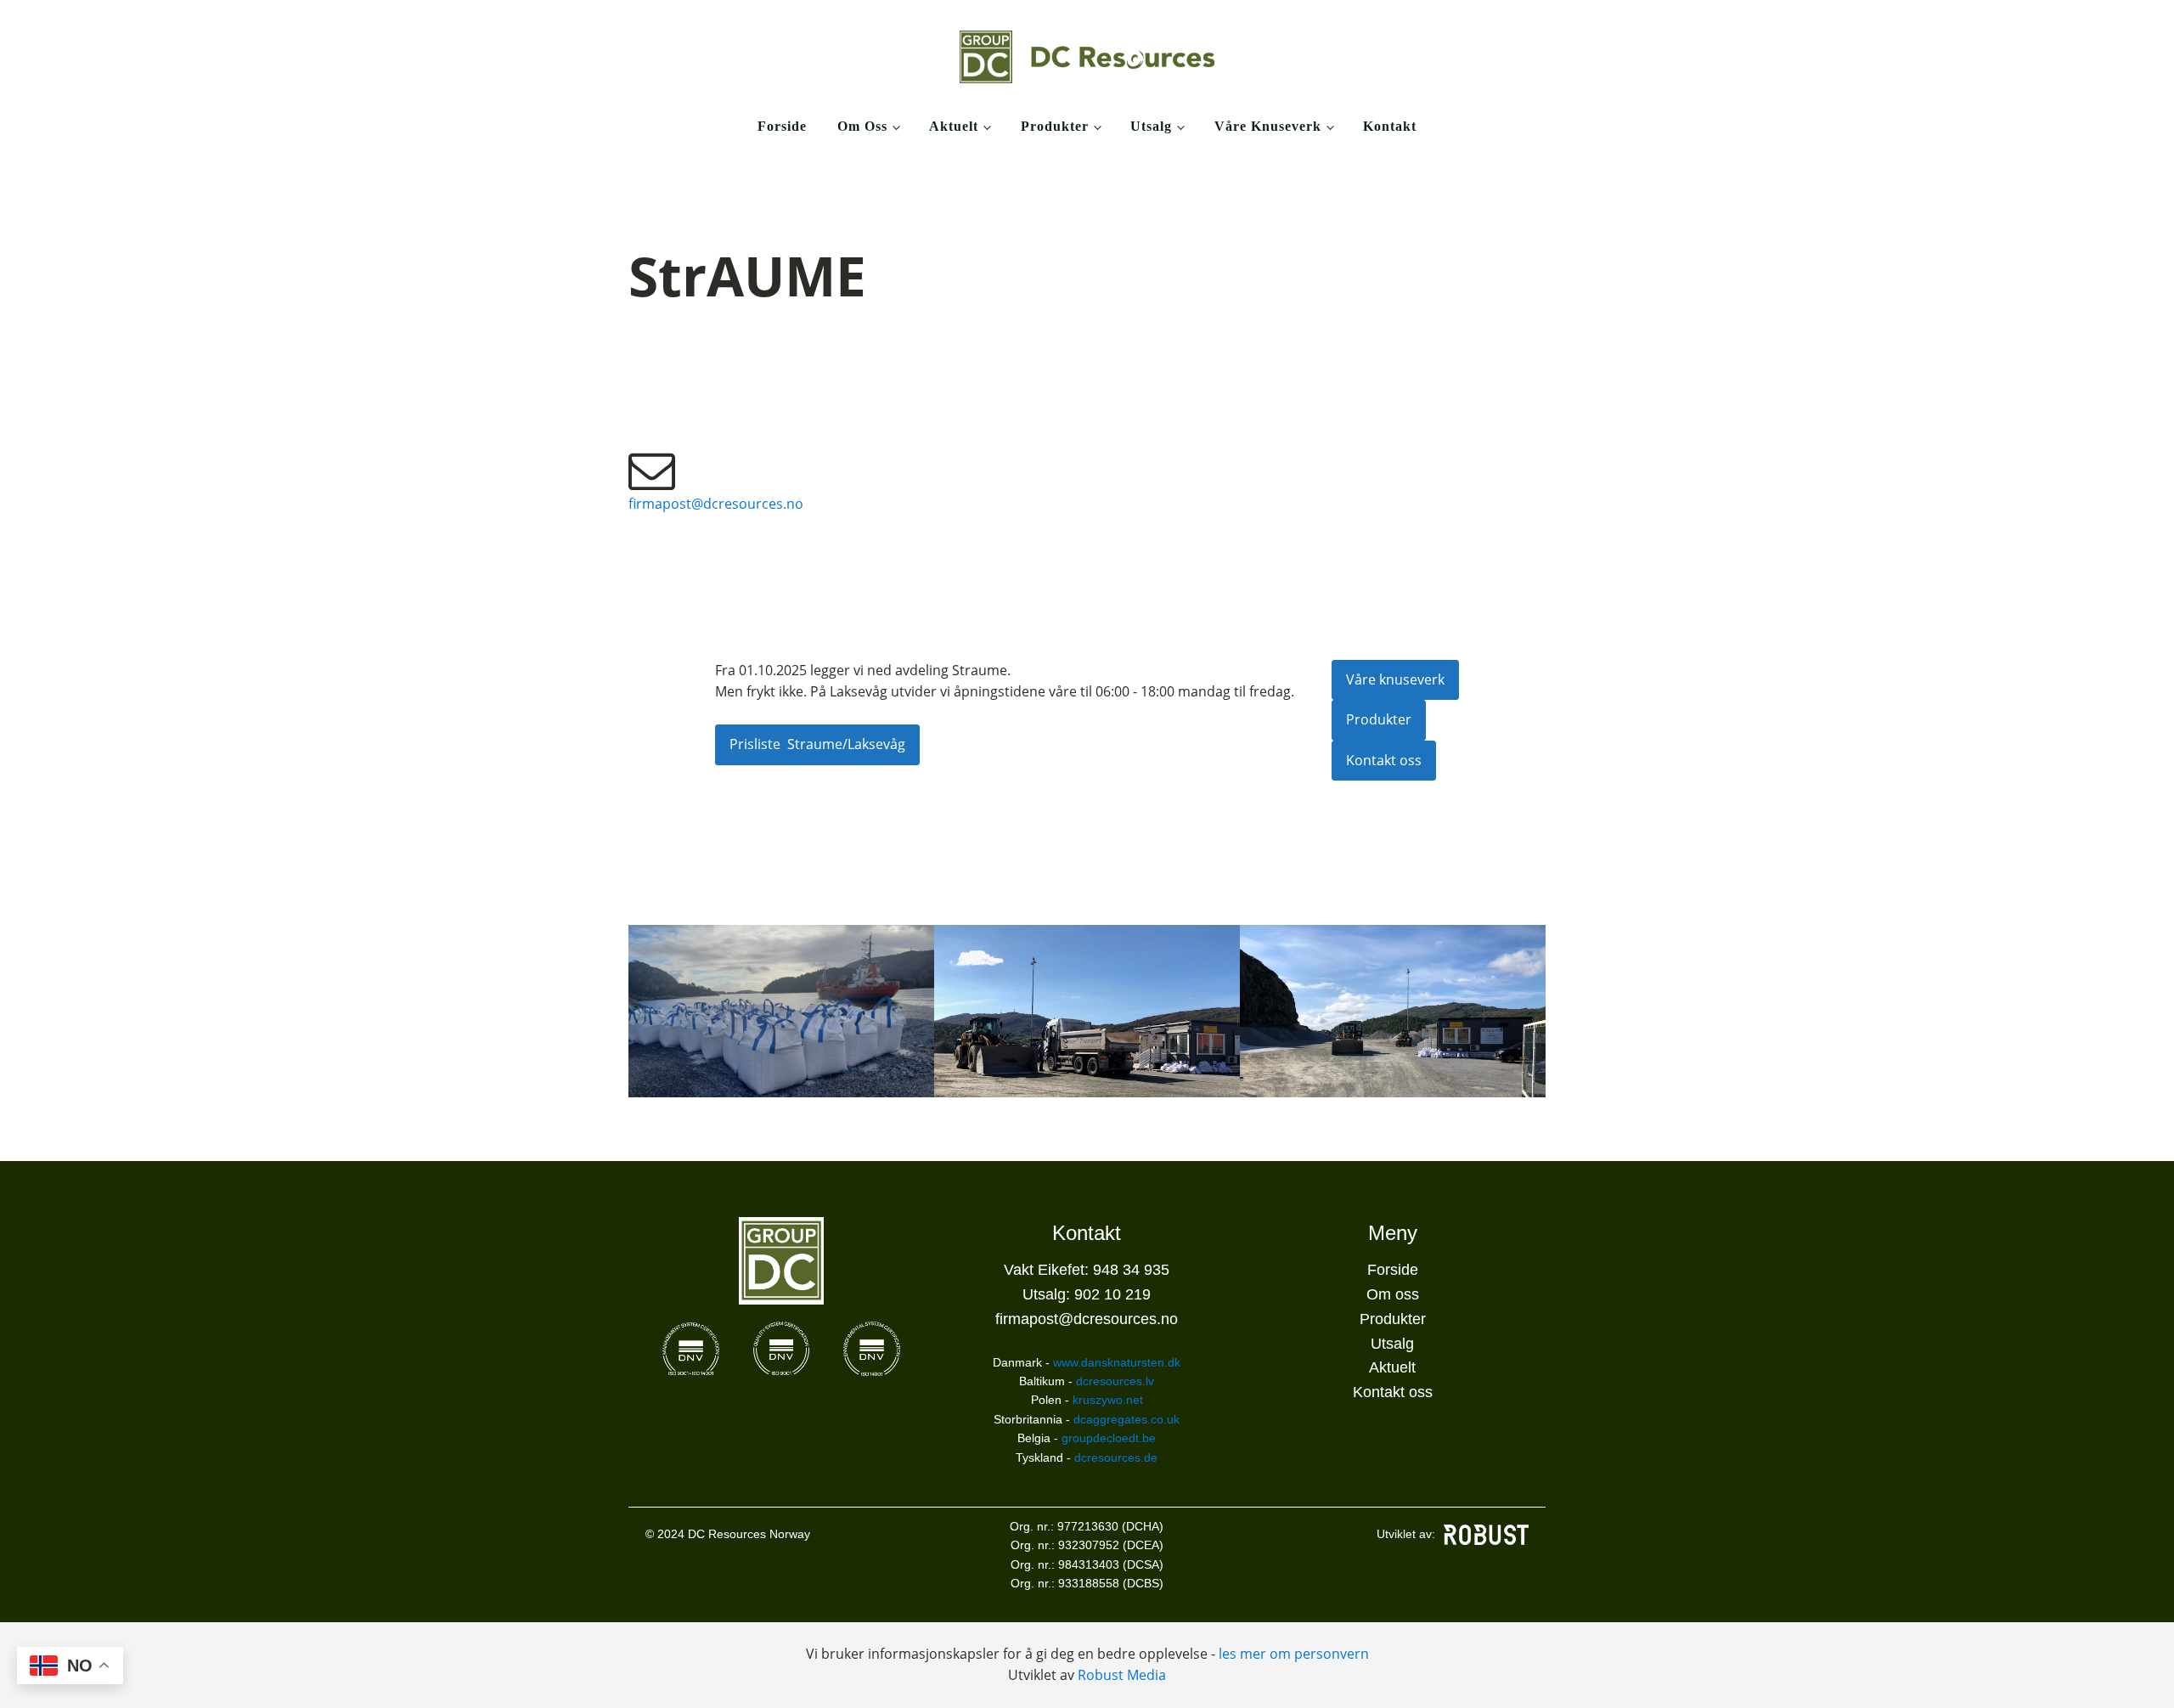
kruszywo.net (1108, 1400)
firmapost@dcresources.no (716, 504)
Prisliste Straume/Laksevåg (817, 744)
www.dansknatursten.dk (1117, 1362)
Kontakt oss (1384, 760)
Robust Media (1122, 1675)
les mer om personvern (1294, 1654)
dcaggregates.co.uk (1126, 1419)
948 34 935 (1131, 1270)
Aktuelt (954, 126)
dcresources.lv (1115, 1381)
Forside (782, 126)
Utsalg (1151, 126)
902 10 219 (1112, 1294)
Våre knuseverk (1268, 126)
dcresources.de (1116, 1457)
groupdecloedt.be (1109, 1438)
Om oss (862, 126)
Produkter (1055, 126)
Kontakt (1390, 126)
